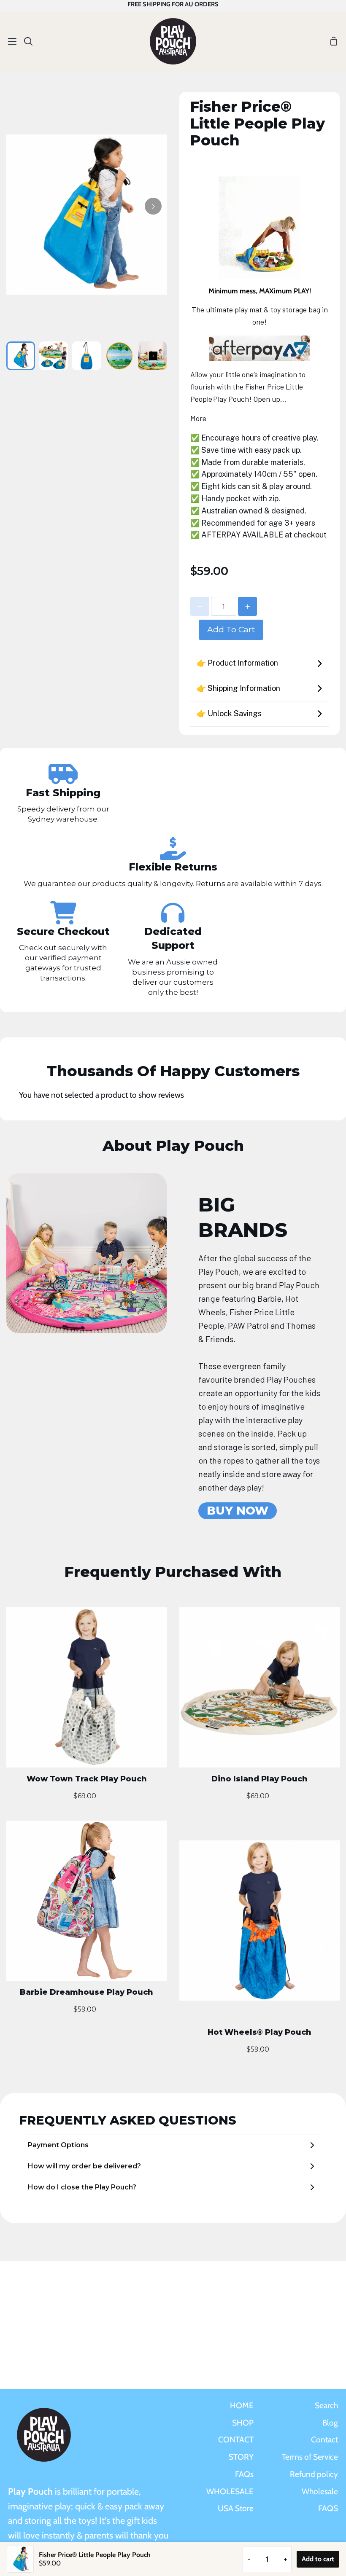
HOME (242, 2405)
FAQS (328, 2508)
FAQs (244, 2474)
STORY (241, 2457)
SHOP (243, 2423)
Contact (324, 2439)
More (198, 418)
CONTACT (236, 2439)
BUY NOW (238, 1511)
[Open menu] (9, 41)
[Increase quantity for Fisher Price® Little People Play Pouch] (247, 606)
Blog (330, 2423)
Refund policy (314, 2474)
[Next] (153, 206)
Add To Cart (231, 629)
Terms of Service (310, 2457)
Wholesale (320, 2491)
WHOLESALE (230, 2491)
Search (326, 2405)
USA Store (236, 2508)
